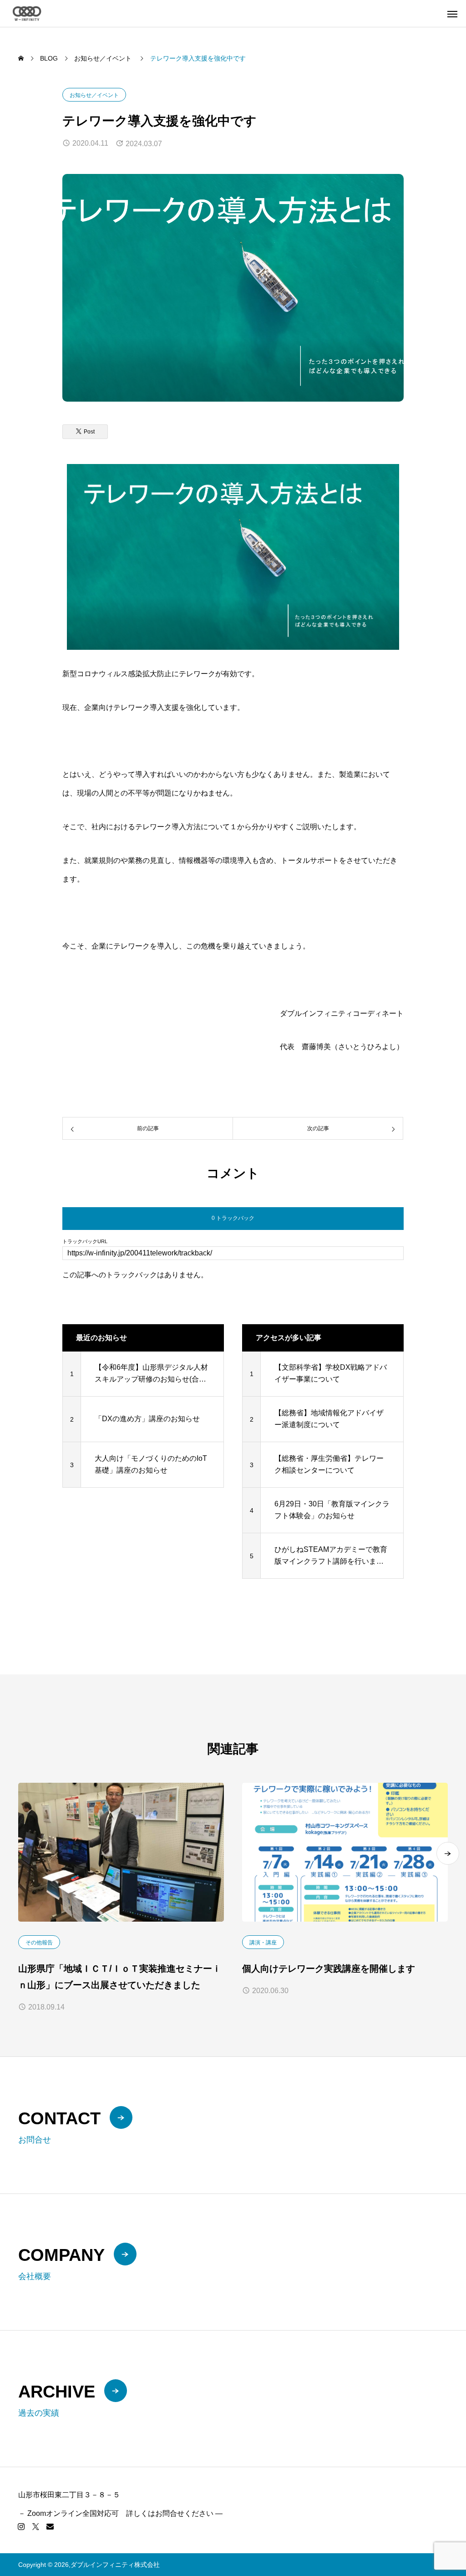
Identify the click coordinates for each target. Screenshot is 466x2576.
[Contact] (50, 2526)
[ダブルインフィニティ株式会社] (27, 13)
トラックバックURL (85, 1242)
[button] (448, 1853)
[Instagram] (21, 2526)
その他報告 (39, 1943)
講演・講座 (263, 1943)
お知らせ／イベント (94, 95)
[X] (35, 2526)
